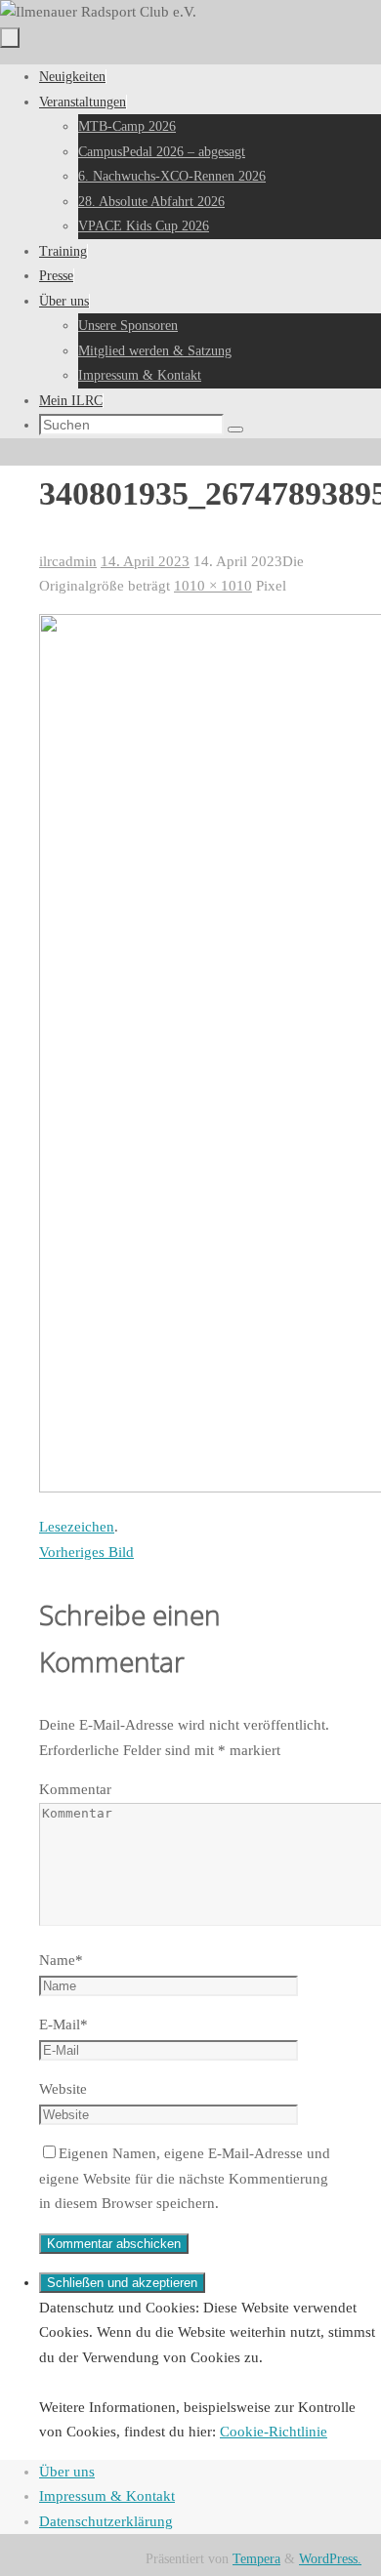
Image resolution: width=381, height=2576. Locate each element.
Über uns (67, 2472)
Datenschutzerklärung (106, 2521)
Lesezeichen (77, 1527)
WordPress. (330, 2559)
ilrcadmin (68, 561)
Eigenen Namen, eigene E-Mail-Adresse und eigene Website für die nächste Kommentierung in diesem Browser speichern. (185, 2178)
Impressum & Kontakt (107, 2496)
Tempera (256, 2559)
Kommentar (75, 1789)
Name (61, 1960)
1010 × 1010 (213, 586)
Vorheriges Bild (86, 1552)
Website (63, 2089)
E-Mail (63, 2024)
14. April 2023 (145, 561)
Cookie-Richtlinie (274, 2432)
